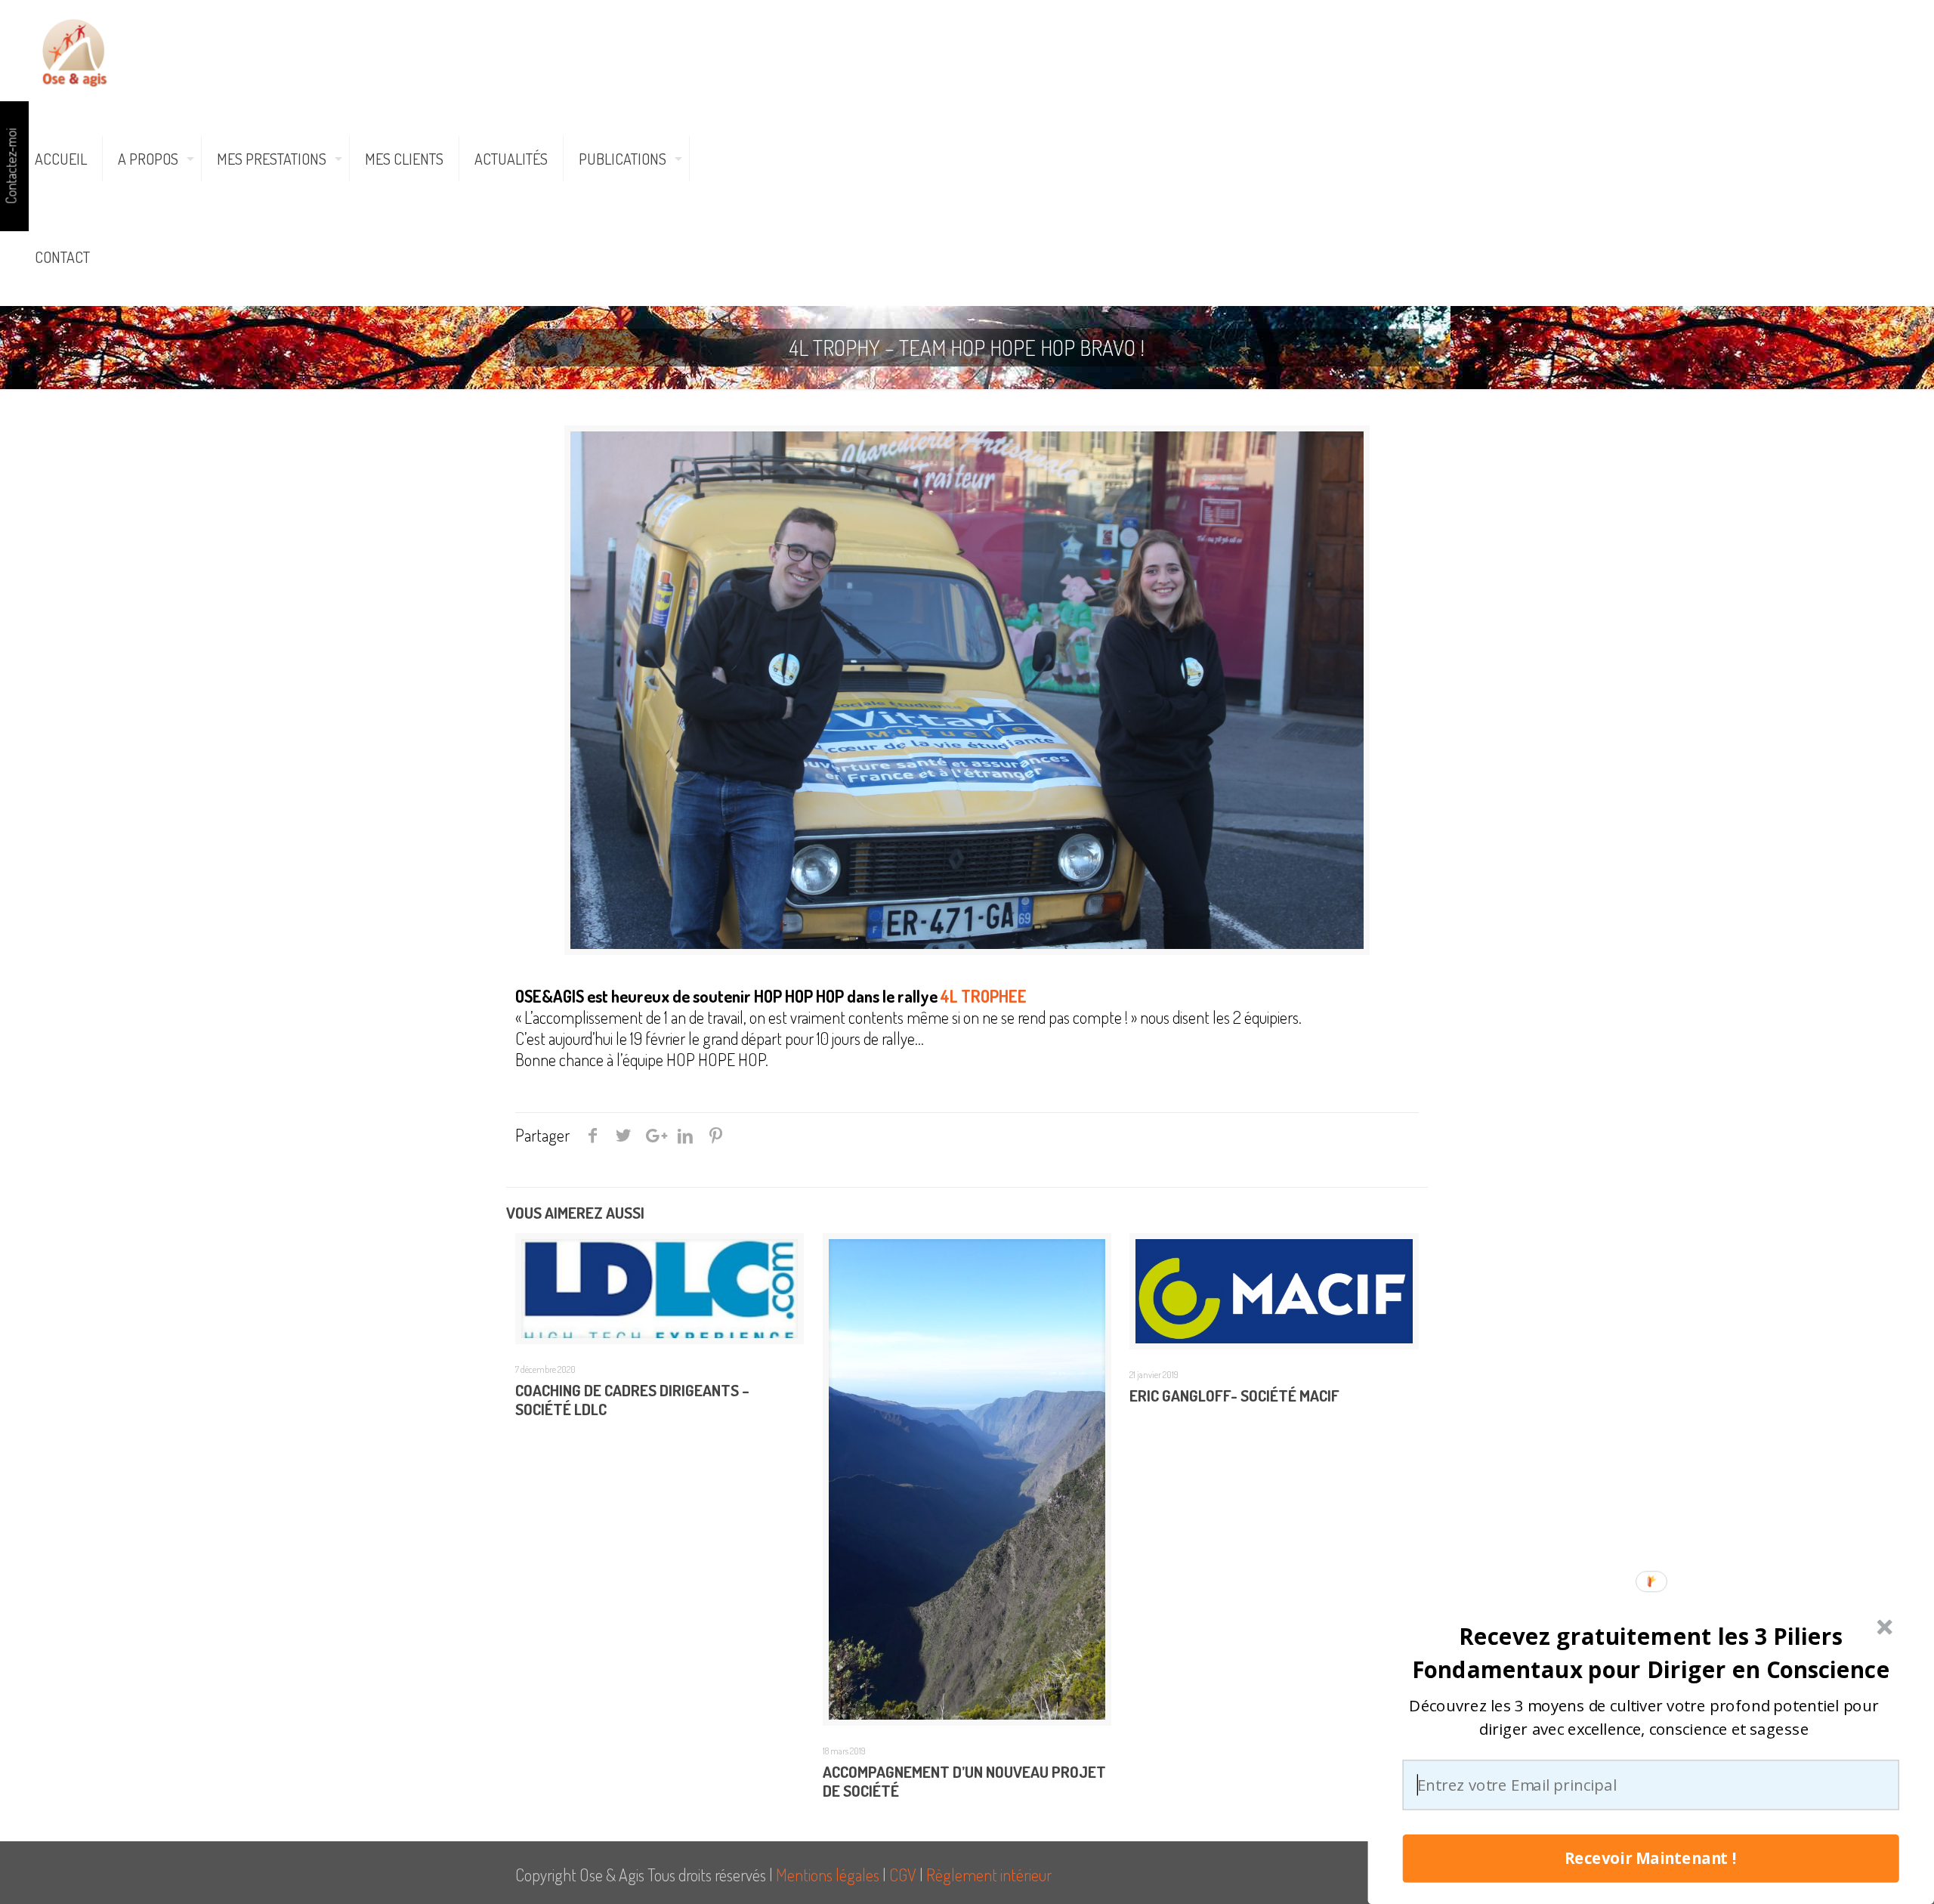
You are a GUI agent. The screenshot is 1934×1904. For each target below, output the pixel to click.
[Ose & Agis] (74, 49)
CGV (903, 1875)
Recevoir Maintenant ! (1651, 1859)
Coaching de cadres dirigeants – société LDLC (632, 1399)
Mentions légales (828, 1875)
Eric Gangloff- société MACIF (1234, 1395)
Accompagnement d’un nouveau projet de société (964, 1781)
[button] (1650, 1652)
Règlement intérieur (989, 1875)
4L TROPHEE (984, 996)
